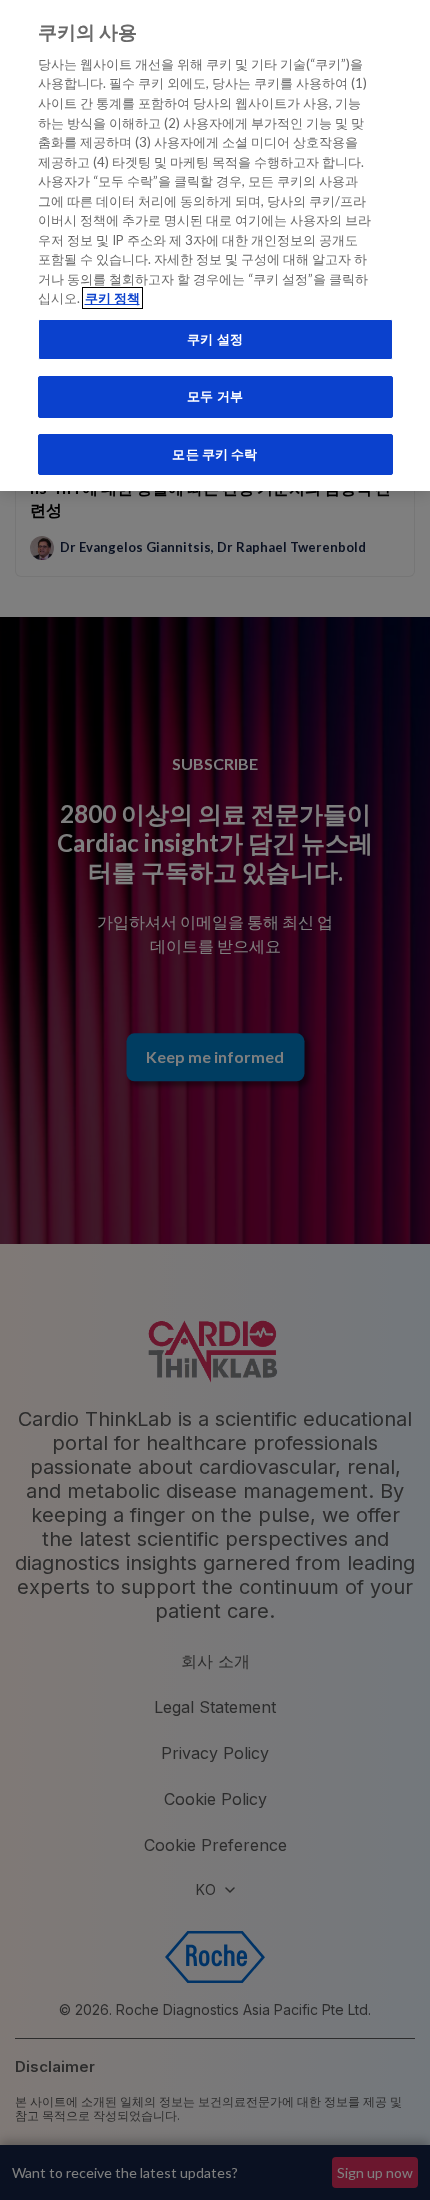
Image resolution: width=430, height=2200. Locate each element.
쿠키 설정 (215, 339)
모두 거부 (215, 396)
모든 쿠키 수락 (214, 454)
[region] (215, 245)
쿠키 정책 (112, 298)
